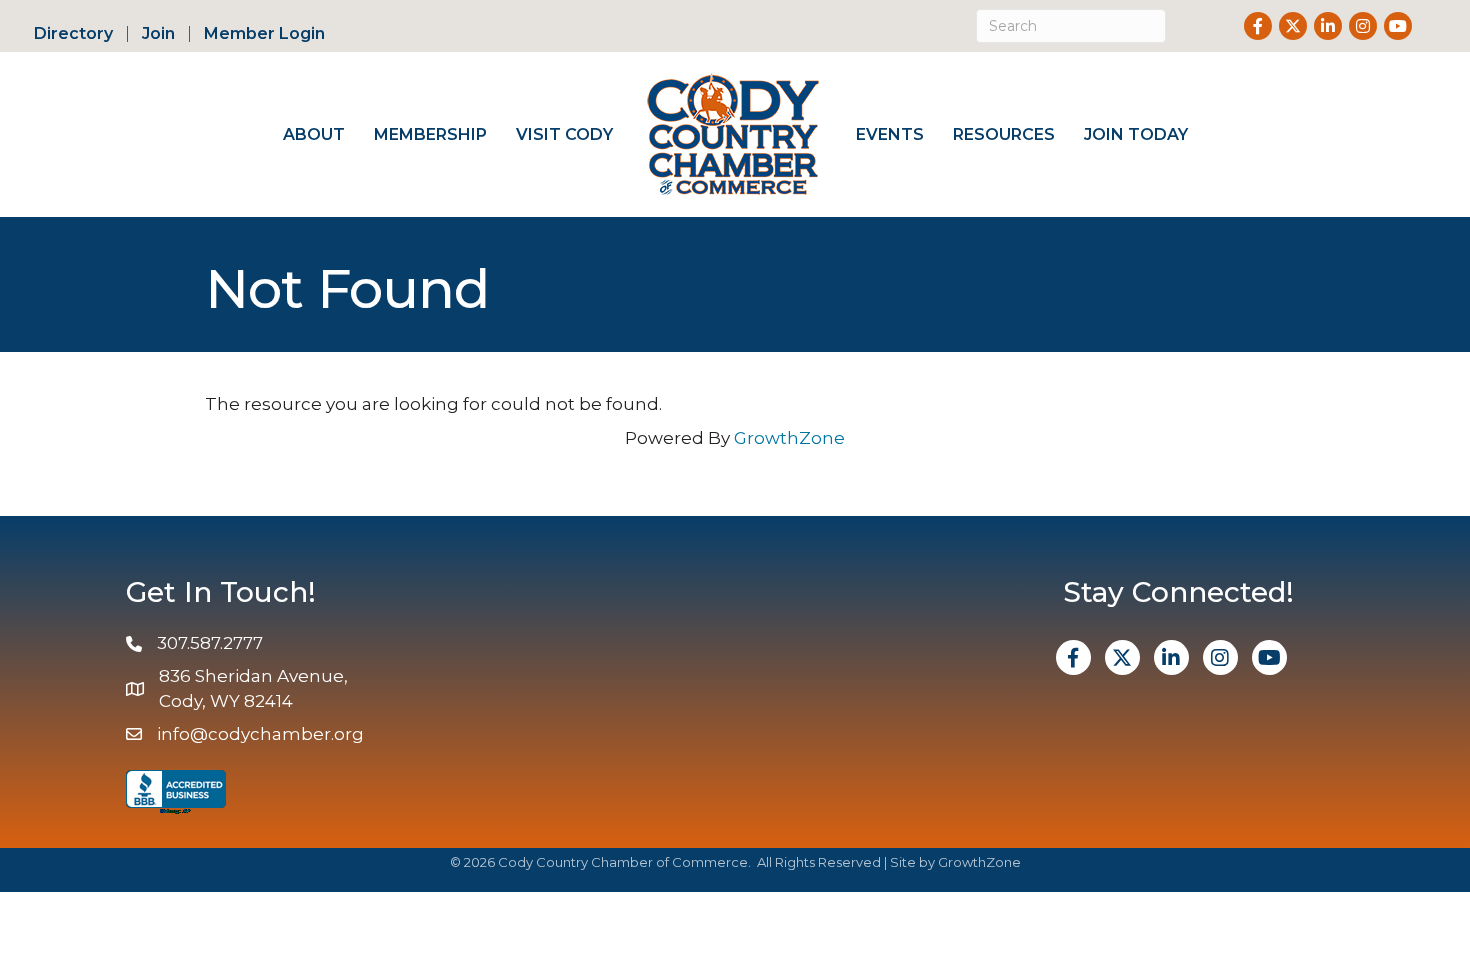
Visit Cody (564, 134)
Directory (73, 34)
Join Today (1136, 134)
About (314, 134)
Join (158, 34)
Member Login (264, 34)
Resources (1004, 134)
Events (890, 134)
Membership (430, 134)
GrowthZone (789, 438)
